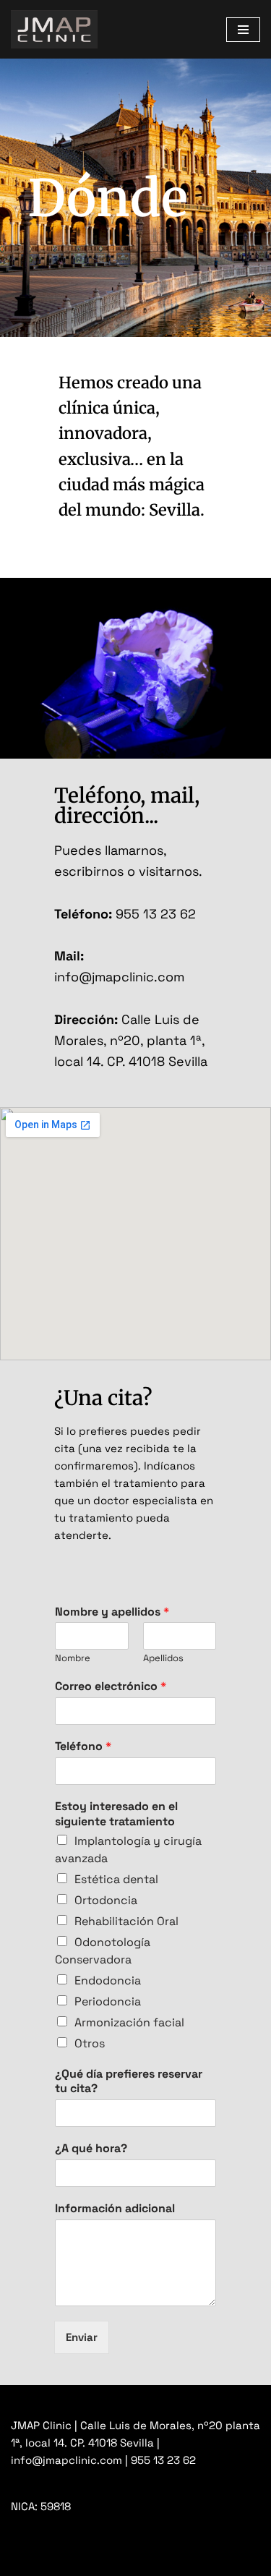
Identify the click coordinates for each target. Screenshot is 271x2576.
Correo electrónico (111, 1686)
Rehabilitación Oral (126, 1921)
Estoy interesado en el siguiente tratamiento (116, 1814)
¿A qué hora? (91, 2149)
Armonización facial (129, 2022)
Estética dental (116, 1879)
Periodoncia (108, 2001)
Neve (24, 2561)
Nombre (73, 1658)
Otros (90, 2043)
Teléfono (83, 1747)
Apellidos (163, 1658)
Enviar (82, 2337)
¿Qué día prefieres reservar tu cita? (129, 2082)
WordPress (176, 2561)
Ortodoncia (106, 1900)
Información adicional (115, 2209)
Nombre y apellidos (112, 1612)
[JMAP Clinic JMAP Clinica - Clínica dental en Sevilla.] (54, 29)
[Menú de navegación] (243, 30)
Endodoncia (108, 1980)
